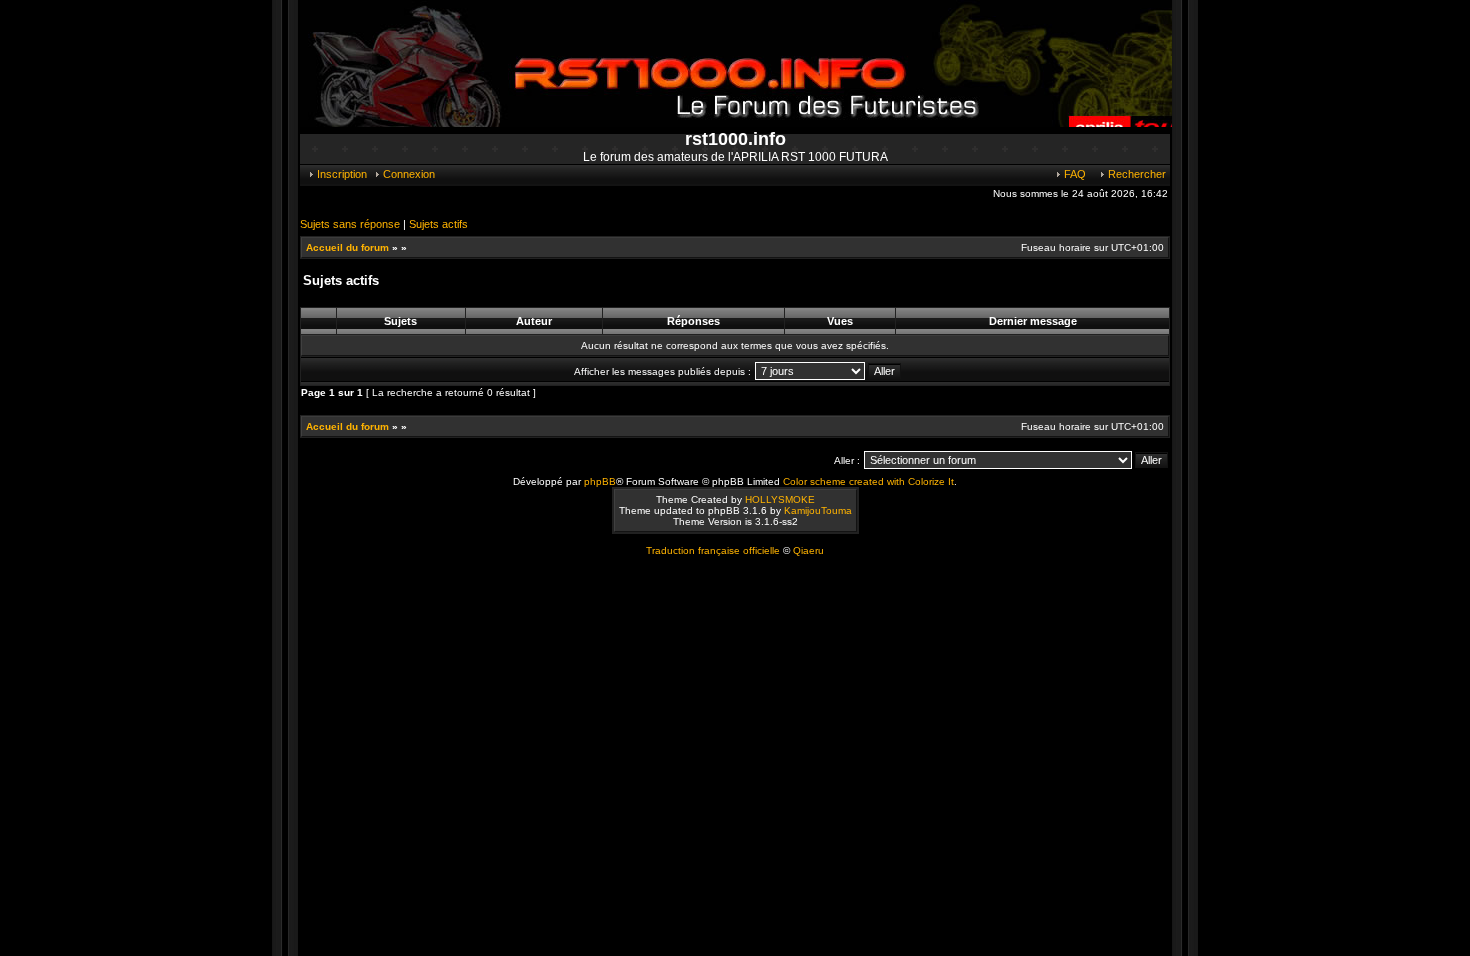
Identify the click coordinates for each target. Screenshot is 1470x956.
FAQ (1073, 174)
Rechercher (1135, 174)
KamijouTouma (818, 510)
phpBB (600, 481)
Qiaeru (808, 550)
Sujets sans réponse (350, 224)
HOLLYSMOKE (780, 499)
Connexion (407, 174)
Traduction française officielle (713, 550)
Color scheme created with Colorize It (868, 481)
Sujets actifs (438, 224)
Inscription (340, 174)
